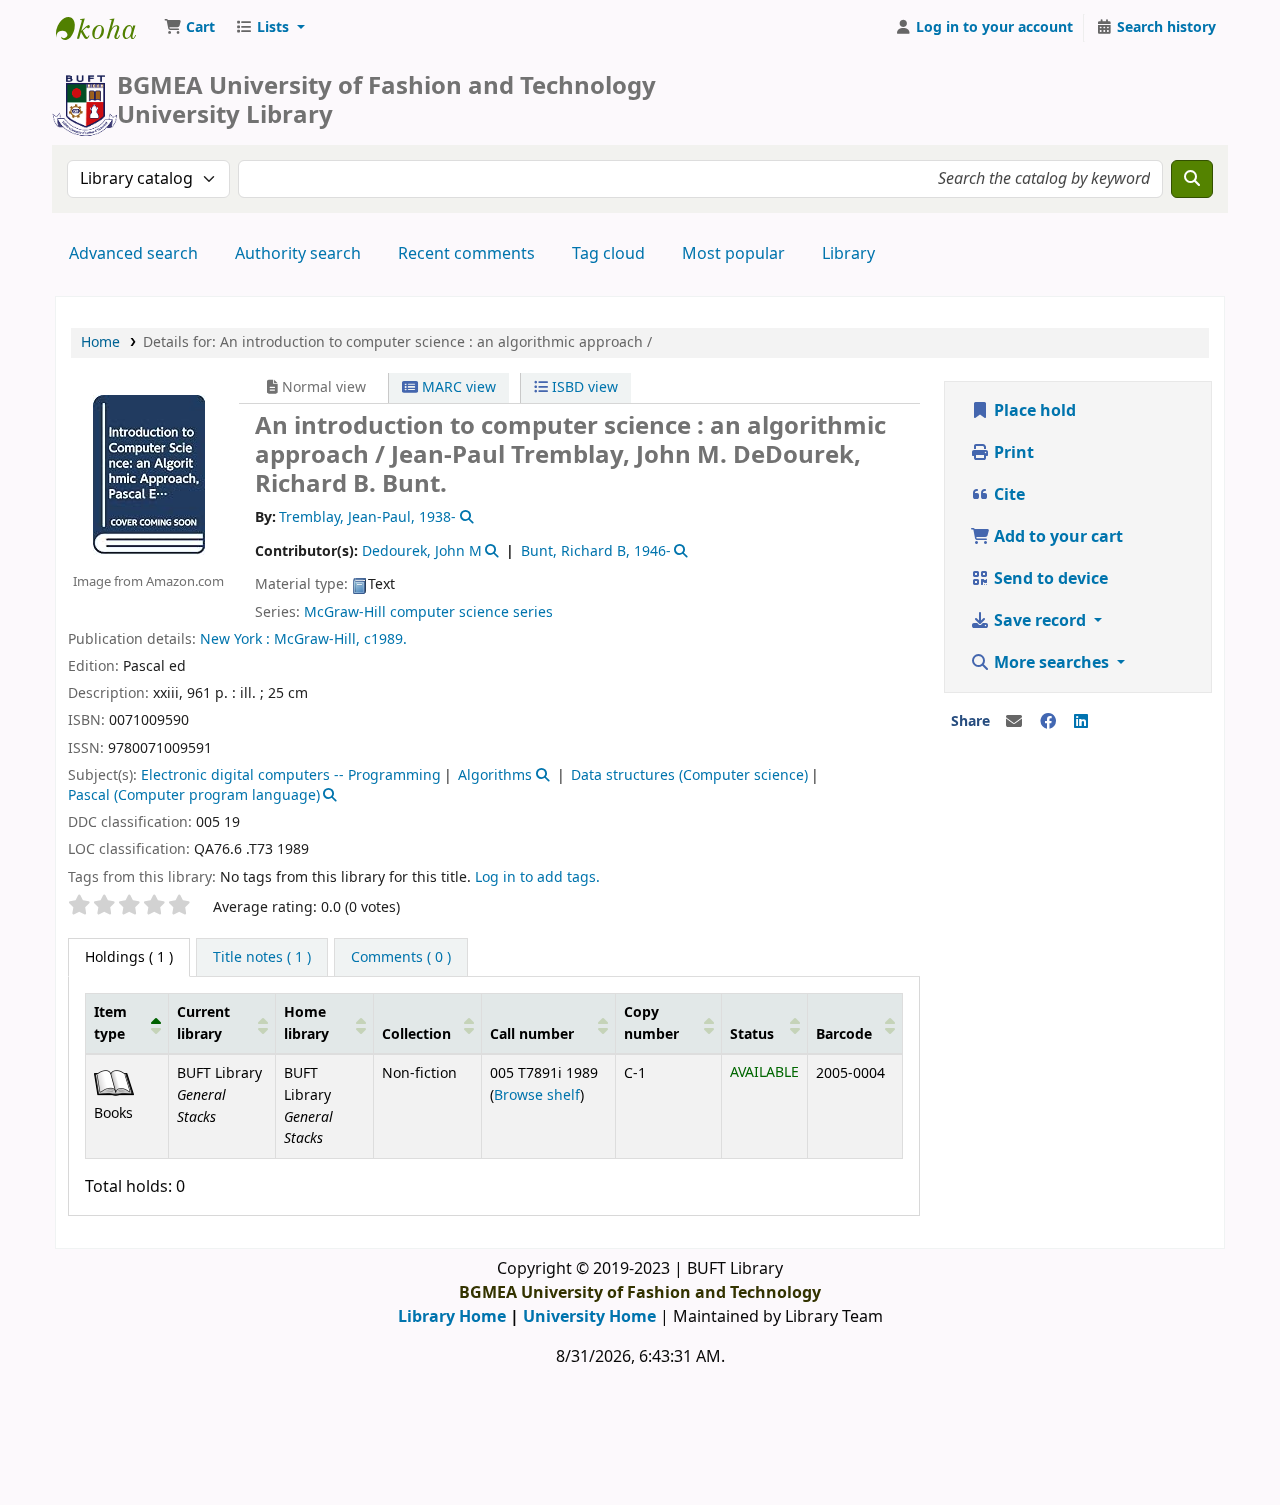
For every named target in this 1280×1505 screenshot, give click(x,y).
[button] (189, 28)
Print (1012, 453)
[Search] (1192, 179)
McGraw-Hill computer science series (428, 612)
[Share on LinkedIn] (1081, 722)
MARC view (457, 387)
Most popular (733, 254)
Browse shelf (537, 1095)
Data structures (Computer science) (689, 775)
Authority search (298, 254)
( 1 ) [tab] (129, 957)
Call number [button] (532, 1034)
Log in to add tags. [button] (537, 877)
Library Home (452, 1317)
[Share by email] (1014, 722)
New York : (235, 639)
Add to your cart (1056, 537)
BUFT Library (106, 28)
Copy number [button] (651, 1023)
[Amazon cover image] (148, 474)
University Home (589, 1317)
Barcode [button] (844, 1034)
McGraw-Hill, (317, 639)
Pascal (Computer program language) (194, 795)
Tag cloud (608, 254)
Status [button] (752, 1034)
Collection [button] (416, 1034)
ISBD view (583, 387)
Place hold (1033, 411)
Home (100, 342)
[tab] (262, 958)
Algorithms (495, 775)
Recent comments (466, 254)
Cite (1007, 495)
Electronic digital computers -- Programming (291, 775)
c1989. (385, 639)
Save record (1040, 621)
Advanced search (133, 254)
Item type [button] (110, 1023)
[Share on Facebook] (1048, 722)
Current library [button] (203, 1023)
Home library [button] (306, 1023)
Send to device (1049, 579)
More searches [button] (1051, 663)
